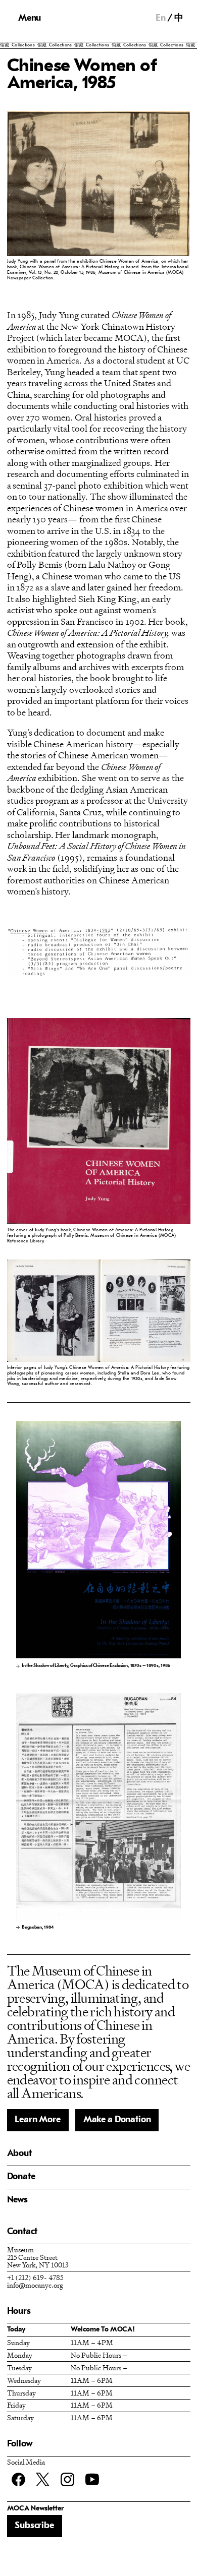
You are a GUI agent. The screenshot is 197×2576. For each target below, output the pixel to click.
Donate (21, 2177)
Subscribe (34, 2526)
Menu (30, 18)
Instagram (67, 2479)
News (17, 2200)
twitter (43, 2479)
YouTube (92, 2479)
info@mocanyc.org (35, 2285)
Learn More (37, 2120)
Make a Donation (117, 2120)
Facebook (18, 2479)
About (19, 2154)
